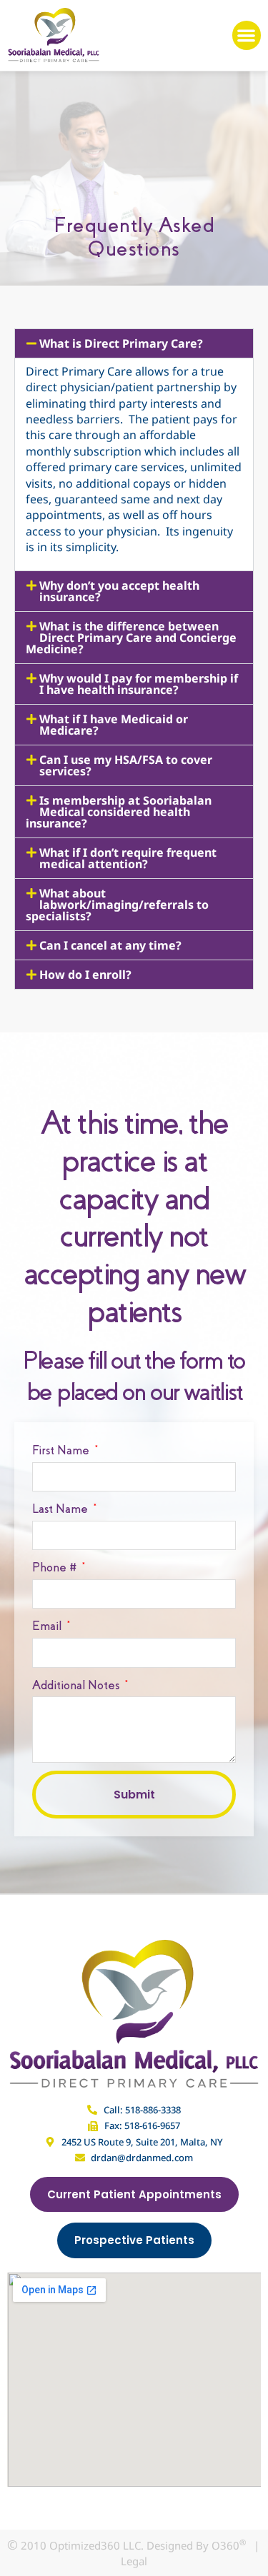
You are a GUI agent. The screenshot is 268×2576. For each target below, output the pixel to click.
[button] (247, 35)
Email (48, 1626)
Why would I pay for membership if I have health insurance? (139, 684)
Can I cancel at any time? (110, 945)
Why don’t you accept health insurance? (119, 591)
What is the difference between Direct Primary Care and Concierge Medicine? (131, 638)
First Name (62, 1450)
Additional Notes (77, 1685)
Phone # (56, 1568)
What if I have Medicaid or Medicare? (114, 725)
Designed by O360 (196, 2545)
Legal (134, 2561)
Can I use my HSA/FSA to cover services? (126, 765)
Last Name (61, 1509)
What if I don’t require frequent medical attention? (128, 858)
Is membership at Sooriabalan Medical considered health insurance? (119, 812)
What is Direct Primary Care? (121, 343)
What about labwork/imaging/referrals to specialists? (117, 905)
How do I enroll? (85, 975)
